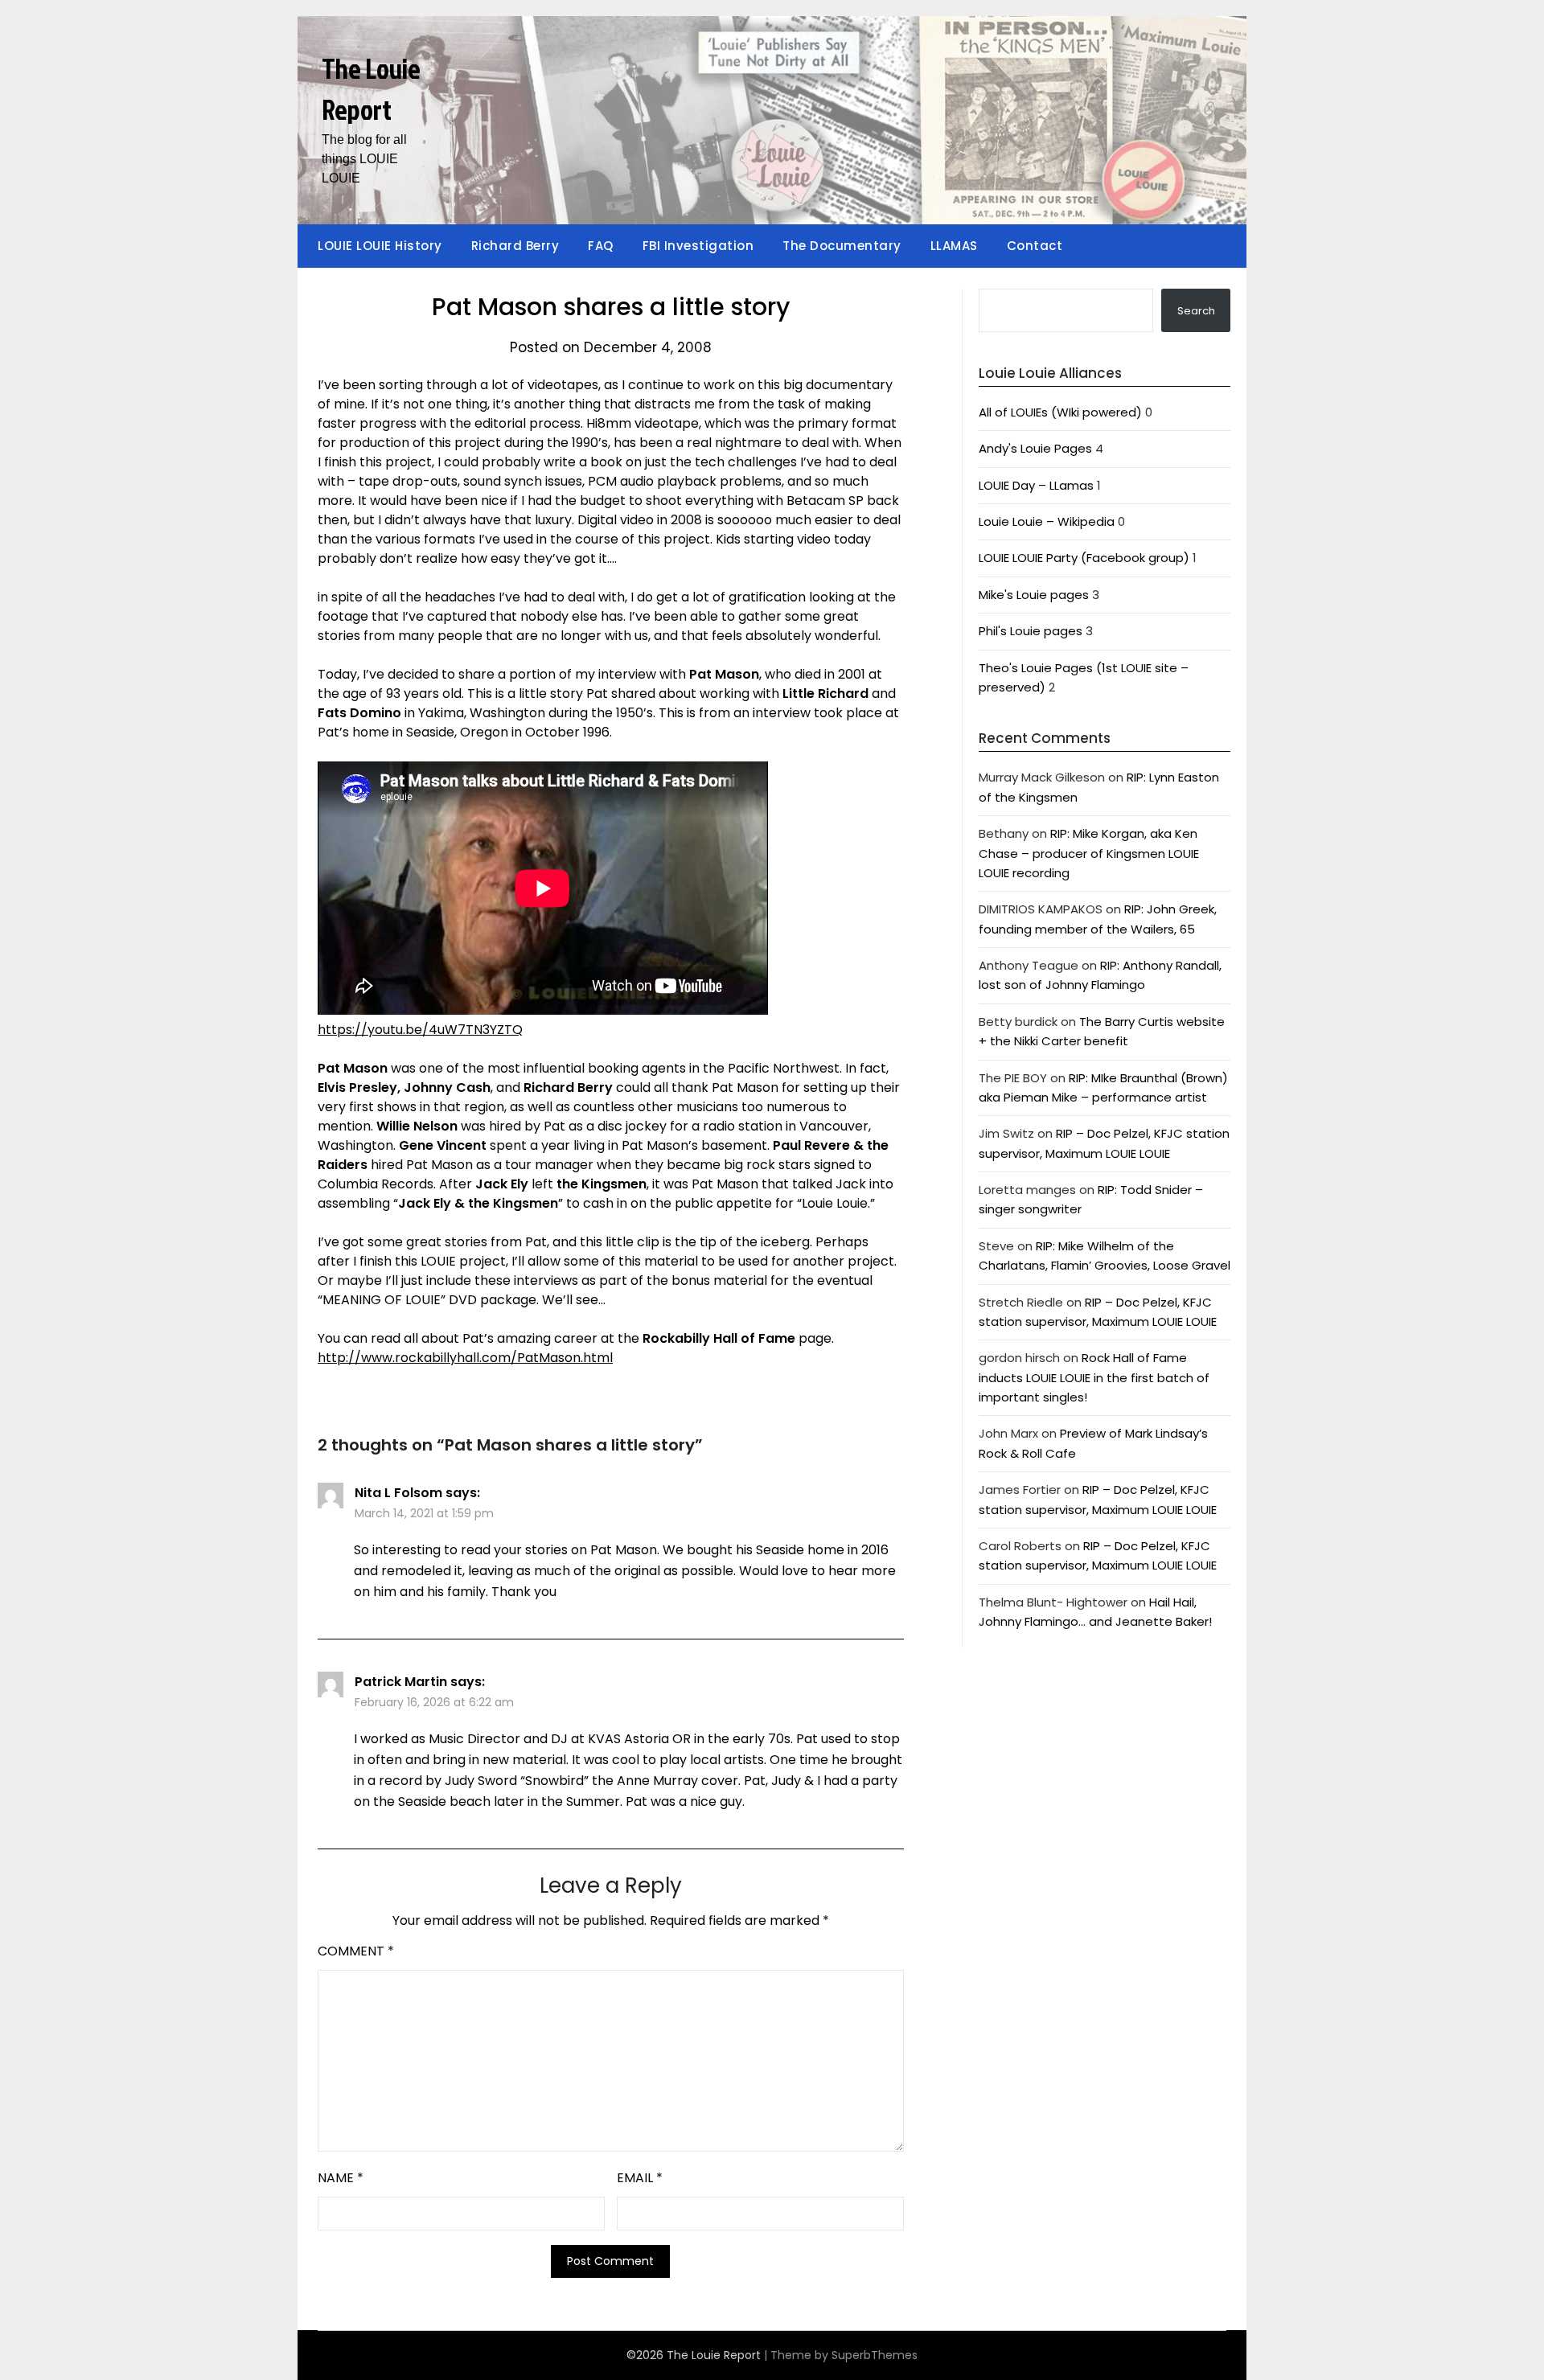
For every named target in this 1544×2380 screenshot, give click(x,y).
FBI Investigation (698, 246)
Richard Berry (515, 246)
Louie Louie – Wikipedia (1047, 521)
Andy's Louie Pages (1035, 448)
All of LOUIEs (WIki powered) (1060, 412)
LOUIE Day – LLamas (1036, 485)
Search (1196, 311)
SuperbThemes (875, 2355)
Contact (1035, 246)
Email (640, 2178)
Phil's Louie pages (1031, 631)
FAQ (601, 246)
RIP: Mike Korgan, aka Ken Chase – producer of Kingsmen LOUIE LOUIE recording (1089, 853)
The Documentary (842, 246)
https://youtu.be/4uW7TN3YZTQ (420, 1030)
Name (341, 2178)
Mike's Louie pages (1034, 595)
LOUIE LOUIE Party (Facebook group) (1084, 558)
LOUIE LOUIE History (380, 246)
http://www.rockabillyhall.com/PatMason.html (465, 1358)
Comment (356, 1951)
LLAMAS (954, 246)
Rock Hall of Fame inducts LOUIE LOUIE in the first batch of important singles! (1094, 1377)
